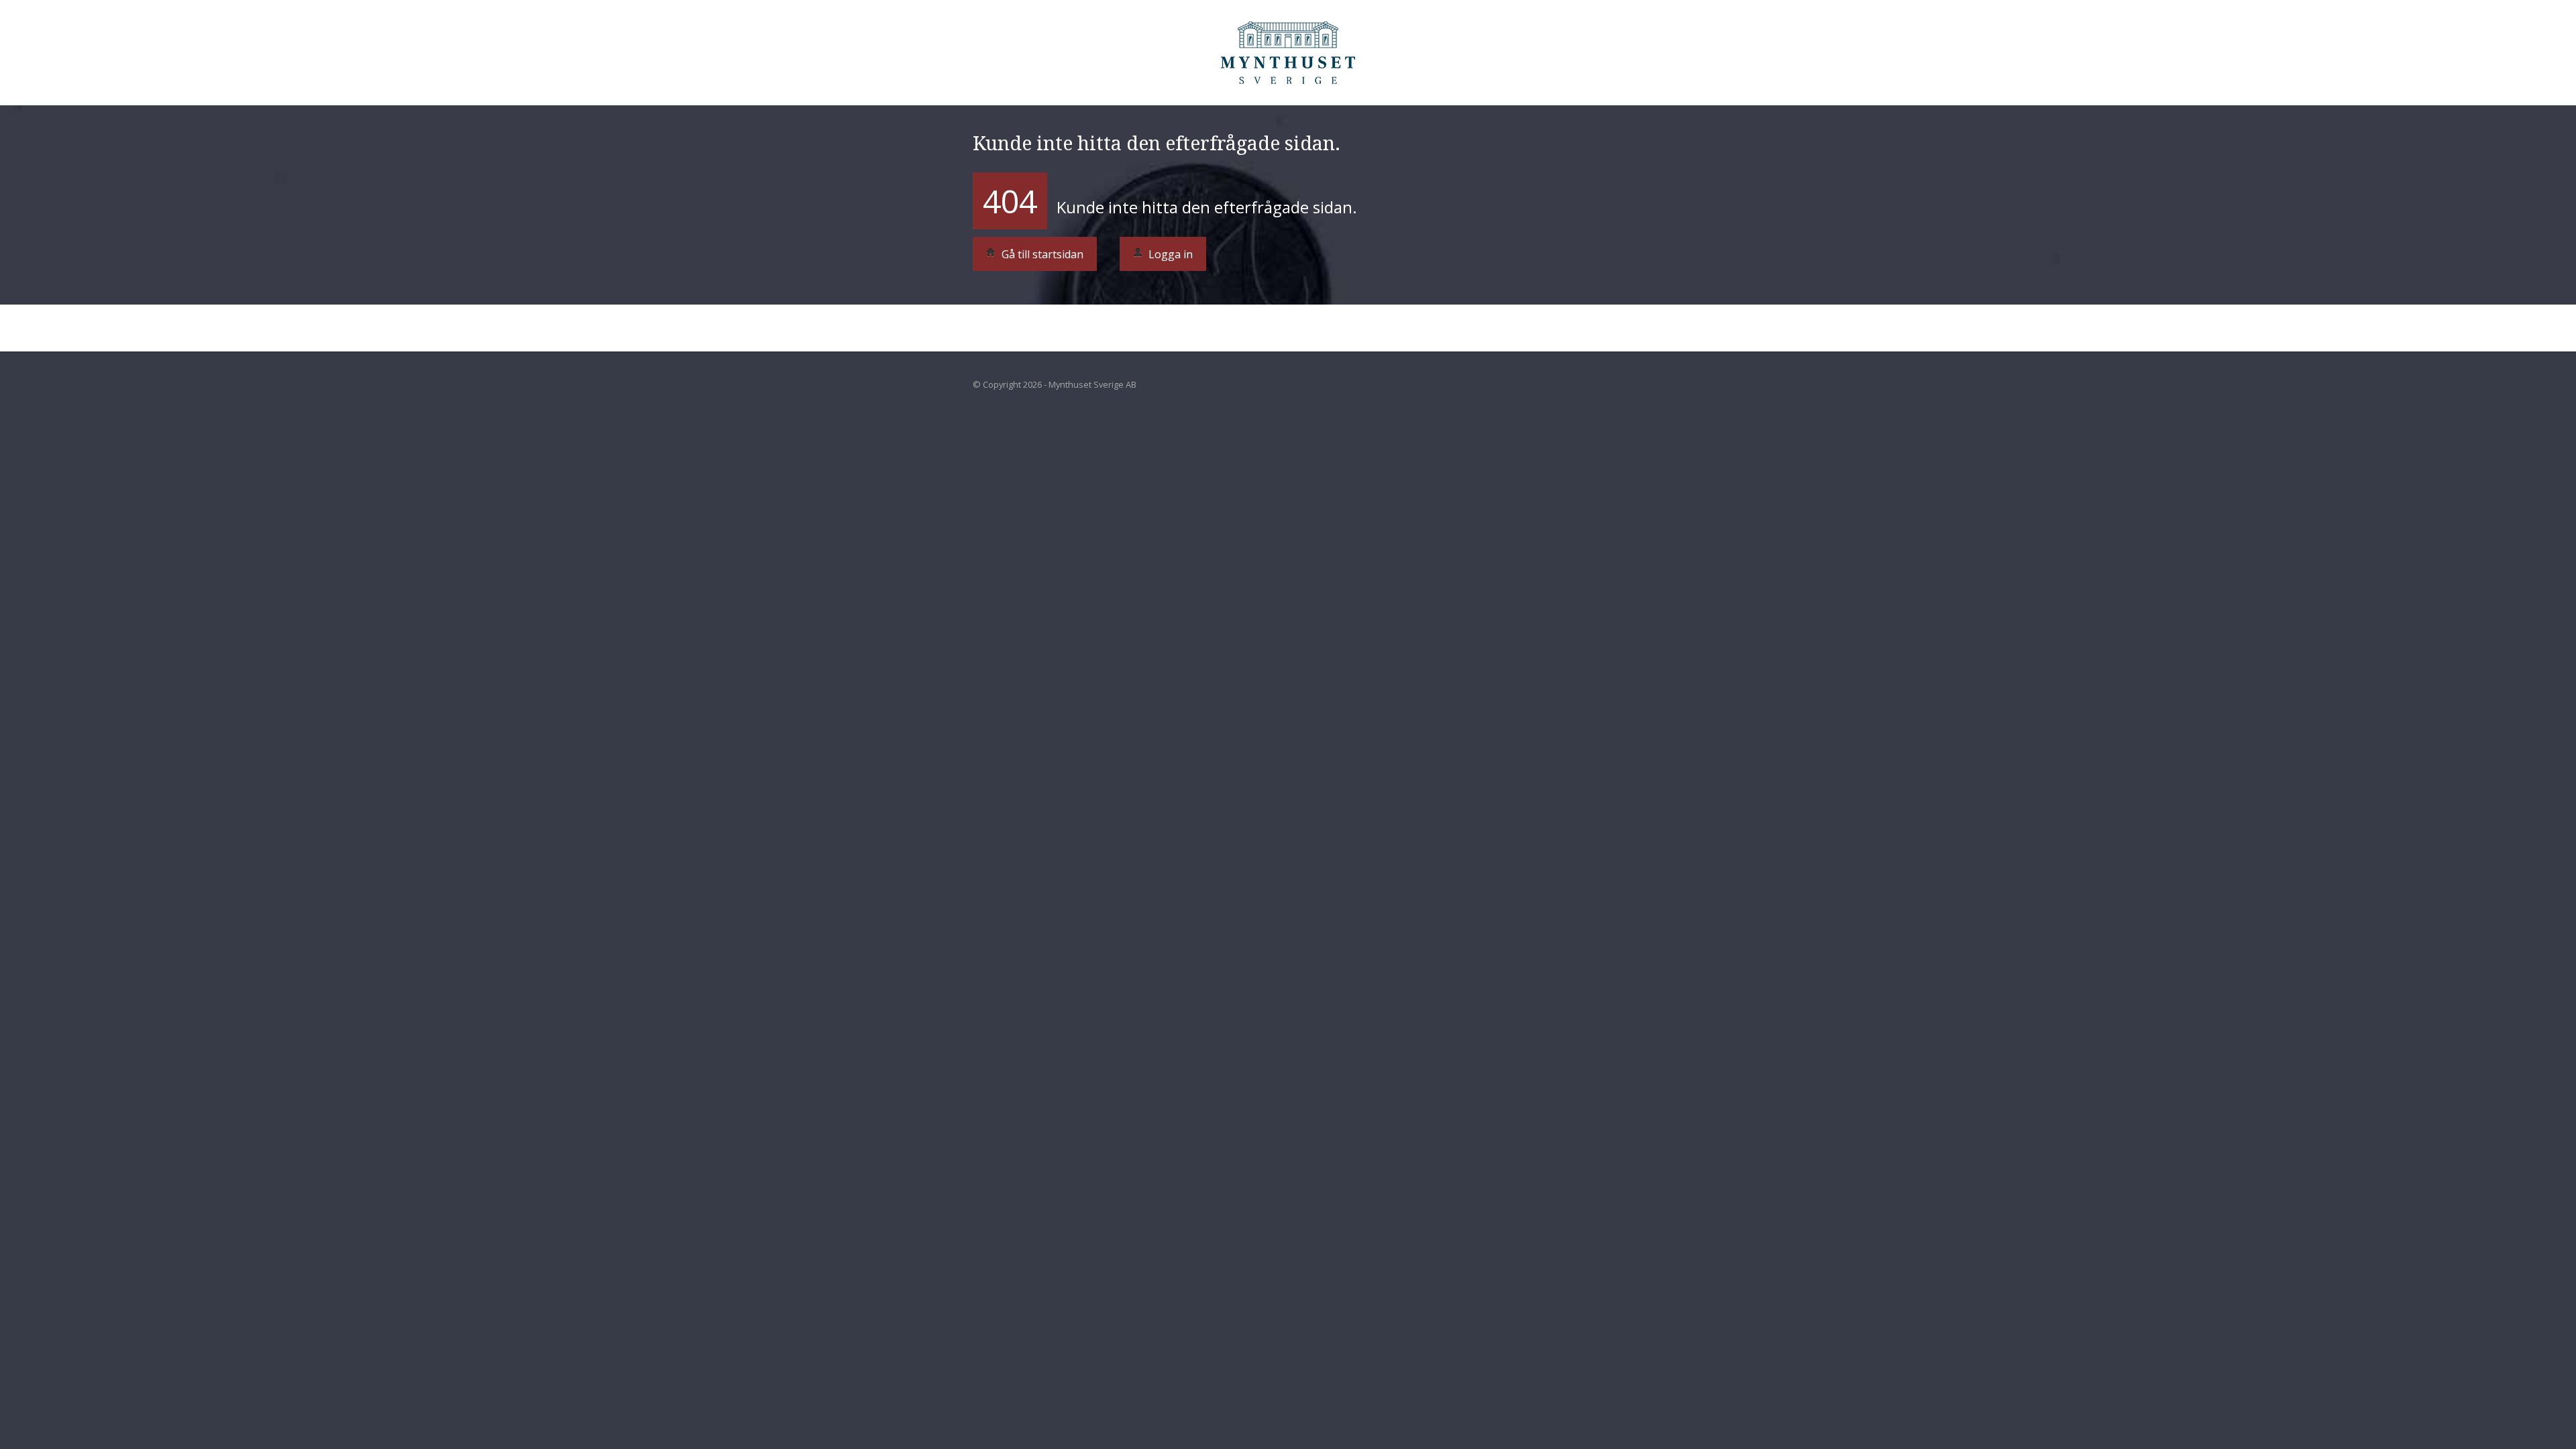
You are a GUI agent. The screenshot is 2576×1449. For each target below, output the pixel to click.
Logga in (1169, 254)
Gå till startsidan (1041, 254)
